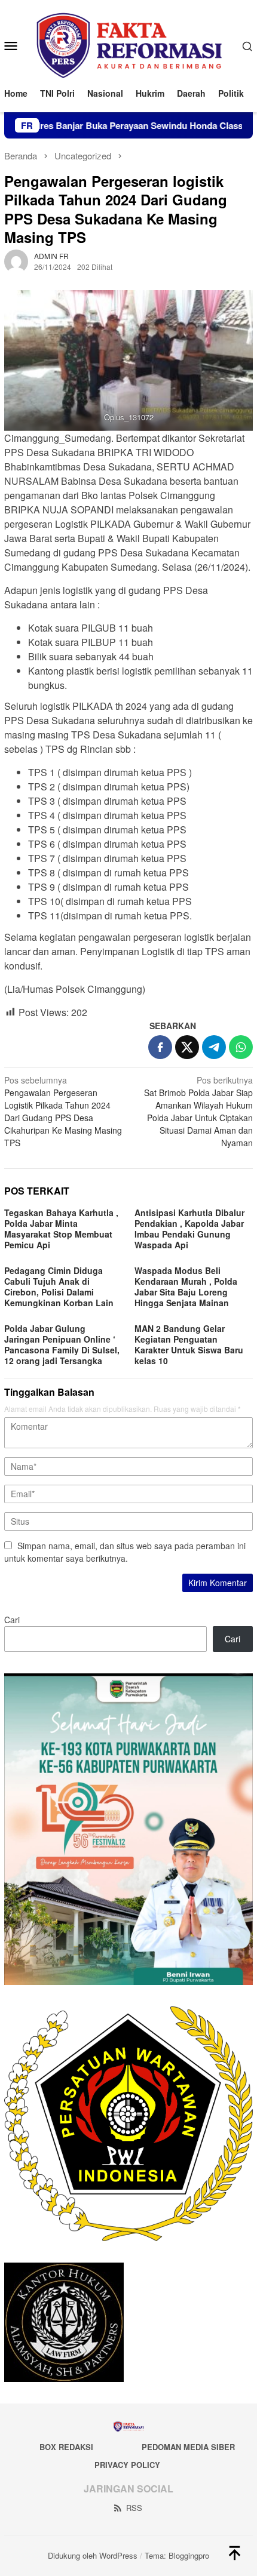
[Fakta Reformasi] (129, 44)
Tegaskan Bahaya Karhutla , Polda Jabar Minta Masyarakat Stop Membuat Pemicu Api (61, 1229)
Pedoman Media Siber (188, 2447)
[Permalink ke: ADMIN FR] (16, 260)
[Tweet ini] (187, 1047)
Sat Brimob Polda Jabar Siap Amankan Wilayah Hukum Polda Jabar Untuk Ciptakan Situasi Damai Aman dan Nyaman (198, 1111)
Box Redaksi (66, 2447)
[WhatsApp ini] (241, 1047)
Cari (12, 1620)
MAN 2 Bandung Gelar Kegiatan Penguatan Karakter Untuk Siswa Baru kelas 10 (189, 1344)
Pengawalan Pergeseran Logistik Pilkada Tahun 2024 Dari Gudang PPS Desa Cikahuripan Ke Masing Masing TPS (63, 1111)
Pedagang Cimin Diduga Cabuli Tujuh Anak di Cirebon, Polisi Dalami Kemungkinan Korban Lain (59, 1287)
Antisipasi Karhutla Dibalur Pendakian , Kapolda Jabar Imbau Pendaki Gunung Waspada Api (189, 1229)
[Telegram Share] (214, 1047)
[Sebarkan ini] (160, 1047)
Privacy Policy (127, 2465)
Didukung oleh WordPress (93, 2555)
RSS (134, 2508)
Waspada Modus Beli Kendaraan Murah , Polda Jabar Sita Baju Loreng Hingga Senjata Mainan (186, 1287)
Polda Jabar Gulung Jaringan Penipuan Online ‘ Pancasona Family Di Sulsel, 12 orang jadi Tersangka (62, 1344)
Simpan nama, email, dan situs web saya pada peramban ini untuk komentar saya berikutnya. (125, 1552)
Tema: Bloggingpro (177, 2555)
